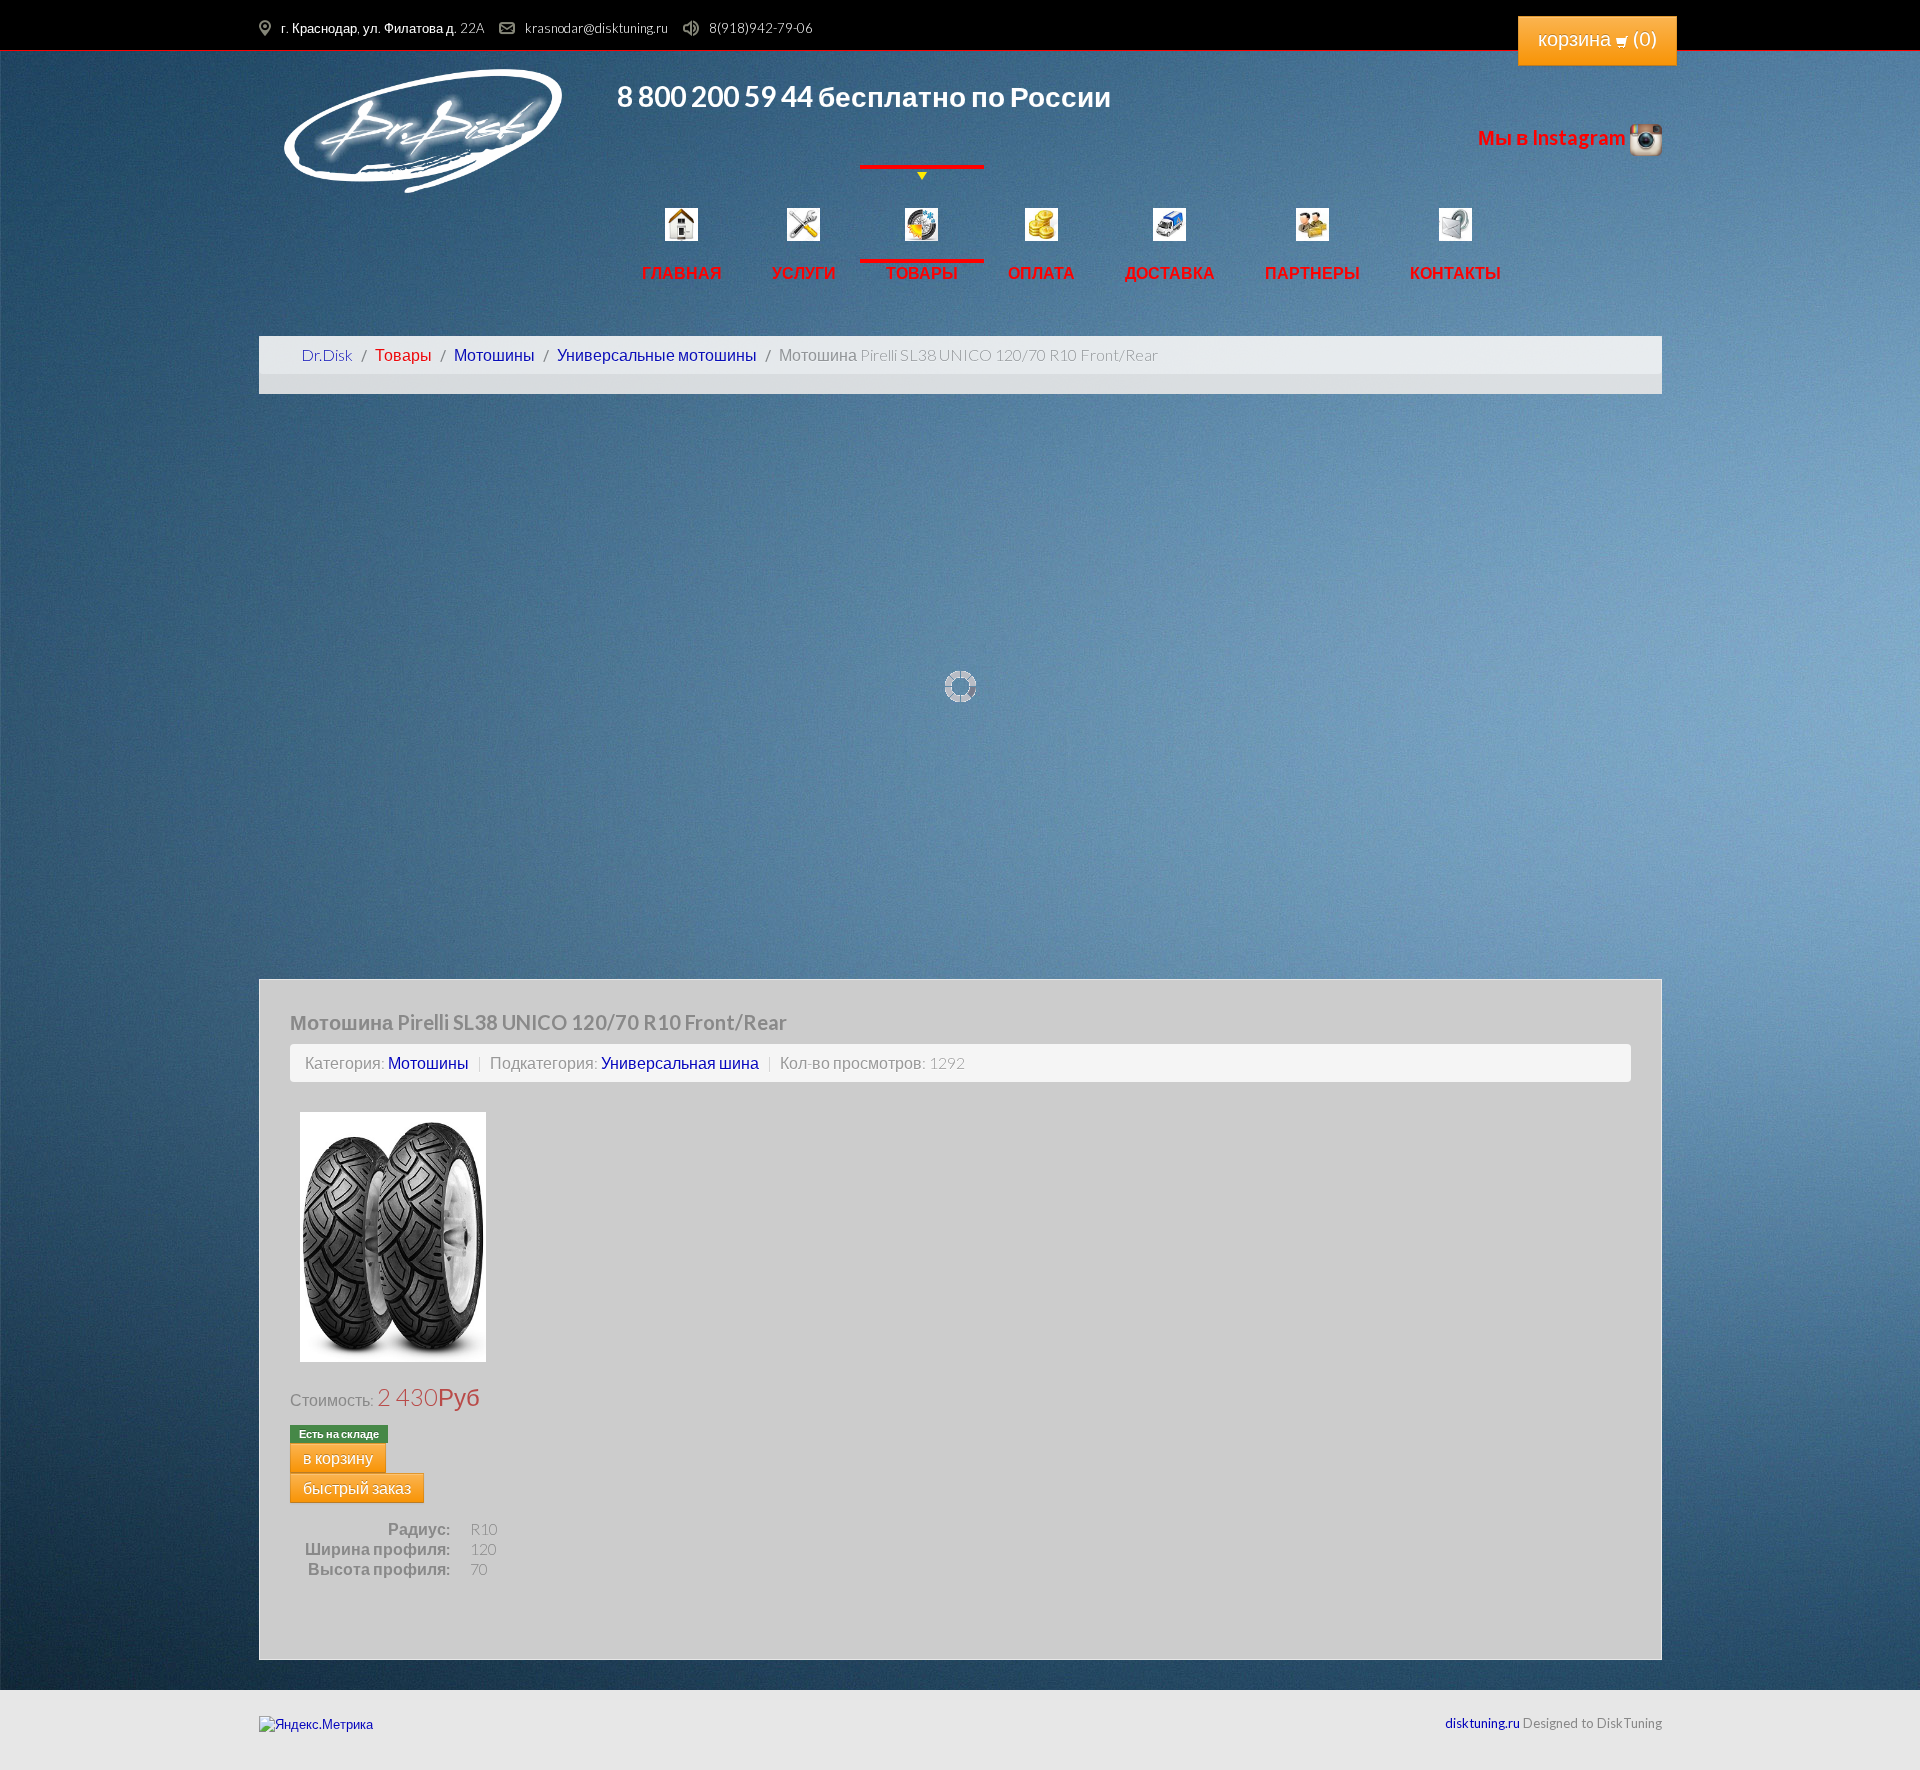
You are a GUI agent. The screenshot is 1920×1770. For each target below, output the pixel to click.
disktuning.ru (1482, 1723)
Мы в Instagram (1554, 137)
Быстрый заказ (357, 1487)
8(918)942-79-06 (761, 28)
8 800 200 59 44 (715, 96)
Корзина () (1597, 38)
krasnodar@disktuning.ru (596, 28)
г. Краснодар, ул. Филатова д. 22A (382, 28)
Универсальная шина (680, 1062)
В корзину (338, 1457)
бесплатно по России (962, 96)
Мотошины (428, 1062)
